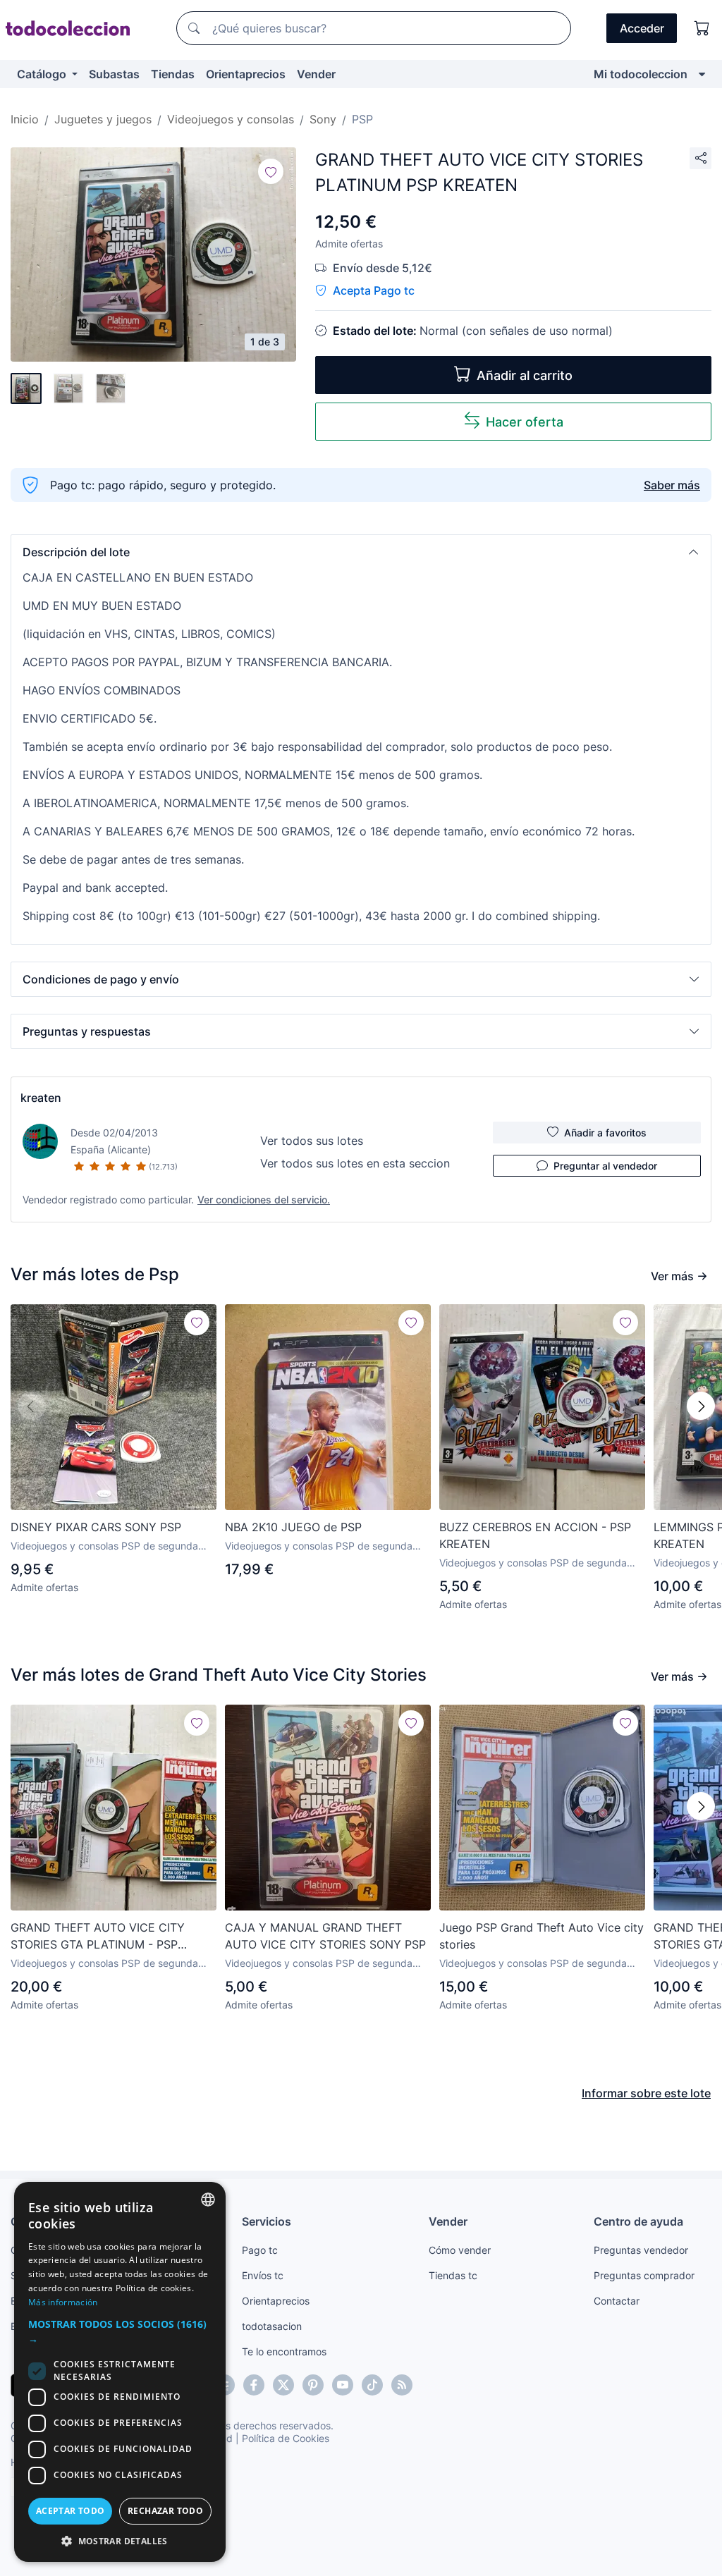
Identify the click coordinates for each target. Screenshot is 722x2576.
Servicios (267, 2221)
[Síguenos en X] (283, 2385)
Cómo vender (460, 2250)
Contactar (617, 2301)
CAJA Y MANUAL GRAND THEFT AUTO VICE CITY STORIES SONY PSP (325, 1936)
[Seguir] (271, 171)
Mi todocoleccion (641, 74)
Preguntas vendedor (641, 2250)
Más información (63, 2302)
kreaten (41, 1098)
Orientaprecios (246, 74)
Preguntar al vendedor (605, 1166)
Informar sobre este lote (646, 2093)
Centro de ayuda (638, 2221)
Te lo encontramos (284, 2351)
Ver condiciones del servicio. (264, 1200)
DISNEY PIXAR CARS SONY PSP (96, 1527)
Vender (316, 74)
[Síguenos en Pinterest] (313, 2385)
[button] (361, 552)
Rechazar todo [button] (165, 2511)
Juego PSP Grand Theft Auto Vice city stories (541, 1936)
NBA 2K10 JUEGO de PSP (293, 1527)
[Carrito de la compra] (702, 28)
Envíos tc (263, 2275)
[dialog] (120, 2372)
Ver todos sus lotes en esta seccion (355, 1163)
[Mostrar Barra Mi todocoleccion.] (702, 74)
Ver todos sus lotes (312, 1141)
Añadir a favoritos (605, 1133)
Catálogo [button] (43, 74)
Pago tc (260, 2250)
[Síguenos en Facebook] (254, 2385)
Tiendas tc (453, 2275)
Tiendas (173, 74)
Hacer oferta (525, 422)
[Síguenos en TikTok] (372, 2385)
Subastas (114, 74)
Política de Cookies (286, 2438)
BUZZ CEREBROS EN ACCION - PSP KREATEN (535, 1535)
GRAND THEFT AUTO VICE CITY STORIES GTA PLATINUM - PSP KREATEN (98, 1937)
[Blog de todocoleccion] (402, 2385)
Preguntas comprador (644, 2275)
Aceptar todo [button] (71, 2511)
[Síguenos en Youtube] (343, 2385)
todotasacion (272, 2326)
